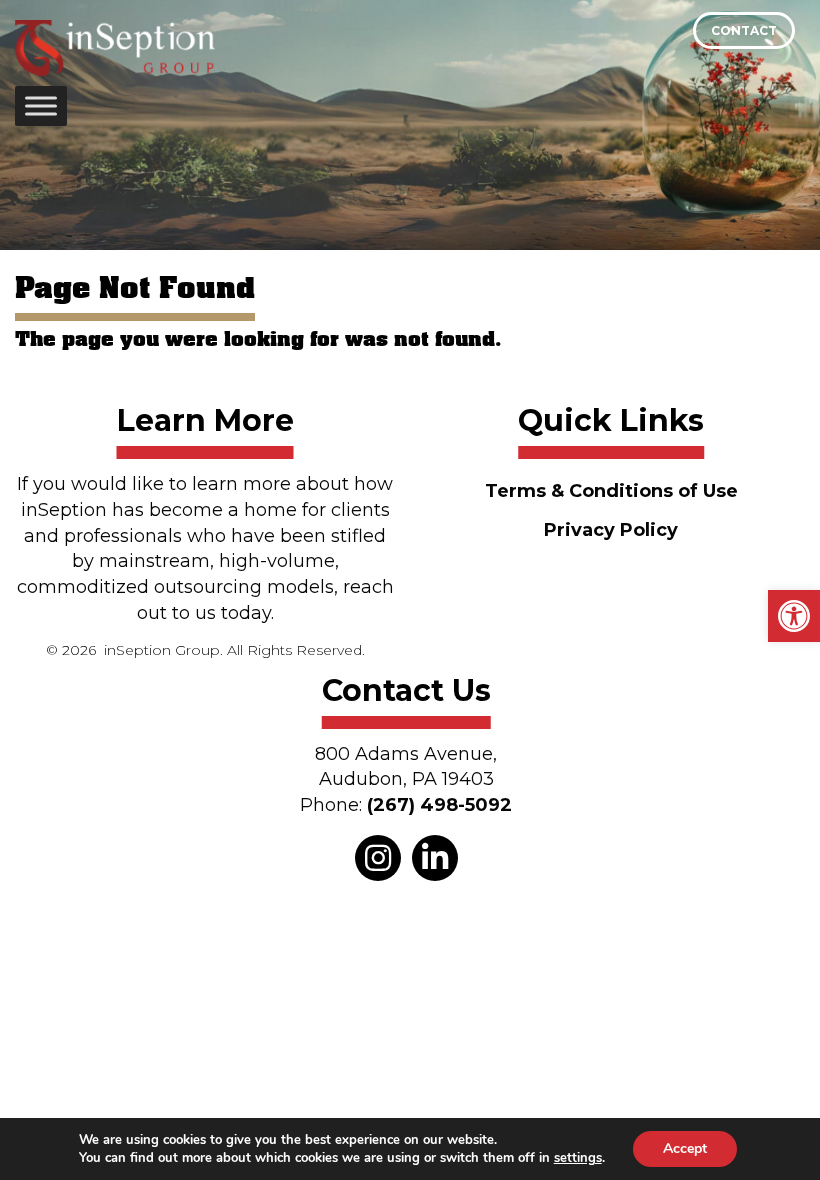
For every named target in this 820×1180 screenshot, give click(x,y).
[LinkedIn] (435, 858)
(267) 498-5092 (439, 805)
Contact (744, 30)
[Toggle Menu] (41, 105)
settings (578, 1158)
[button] (794, 616)
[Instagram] (378, 858)
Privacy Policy (611, 530)
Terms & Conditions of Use (611, 491)
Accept (685, 1148)
